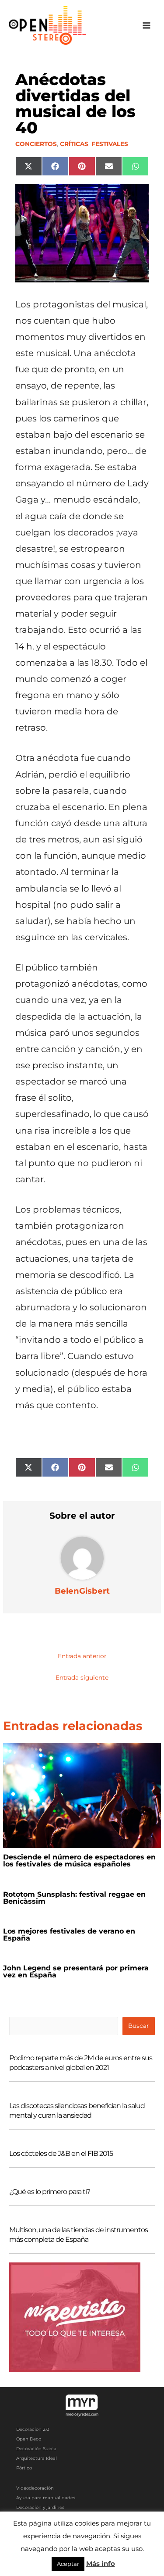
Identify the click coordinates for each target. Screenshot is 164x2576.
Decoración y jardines (40, 2507)
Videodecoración (35, 2488)
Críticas (74, 144)
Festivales (110, 144)
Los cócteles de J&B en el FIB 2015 (61, 2153)
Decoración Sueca (36, 2449)
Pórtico (24, 2468)
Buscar (138, 2026)
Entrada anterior (82, 1656)
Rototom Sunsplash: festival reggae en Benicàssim (74, 1898)
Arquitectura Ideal (37, 2458)
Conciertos (36, 144)
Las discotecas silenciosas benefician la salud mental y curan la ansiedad (77, 2110)
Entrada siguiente (82, 1677)
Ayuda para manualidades (46, 2498)
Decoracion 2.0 (33, 2429)
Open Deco (29, 2439)
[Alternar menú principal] (147, 26)
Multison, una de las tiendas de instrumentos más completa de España (79, 2235)
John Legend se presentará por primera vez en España (76, 1971)
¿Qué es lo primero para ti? (50, 2192)
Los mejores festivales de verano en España (69, 1935)
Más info (101, 2564)
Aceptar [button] (68, 2564)
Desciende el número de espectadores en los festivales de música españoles (79, 1861)
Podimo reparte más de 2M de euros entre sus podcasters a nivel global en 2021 (81, 2063)
